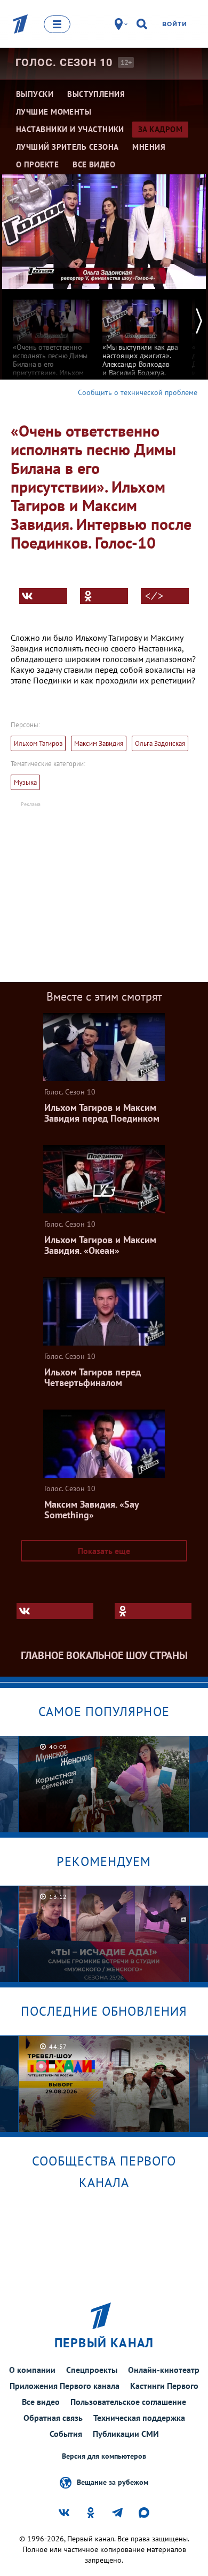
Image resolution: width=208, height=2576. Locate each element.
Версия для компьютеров (104, 2456)
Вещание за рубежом (113, 2482)
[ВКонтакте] (43, 596)
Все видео (41, 2402)
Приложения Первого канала (65, 2386)
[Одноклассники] (104, 596)
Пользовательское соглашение (128, 2402)
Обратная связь (53, 2418)
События (66, 2434)
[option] (51, 350)
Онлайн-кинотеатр (164, 2370)
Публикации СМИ (126, 2434)
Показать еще (104, 1551)
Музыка (25, 782)
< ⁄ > (154, 596)
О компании (32, 2370)
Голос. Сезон (64, 62)
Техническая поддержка (139, 2418)
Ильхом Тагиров (38, 743)
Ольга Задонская (160, 743)
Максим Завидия (99, 743)
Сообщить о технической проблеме (138, 392)
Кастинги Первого (164, 2386)
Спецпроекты (92, 2370)
